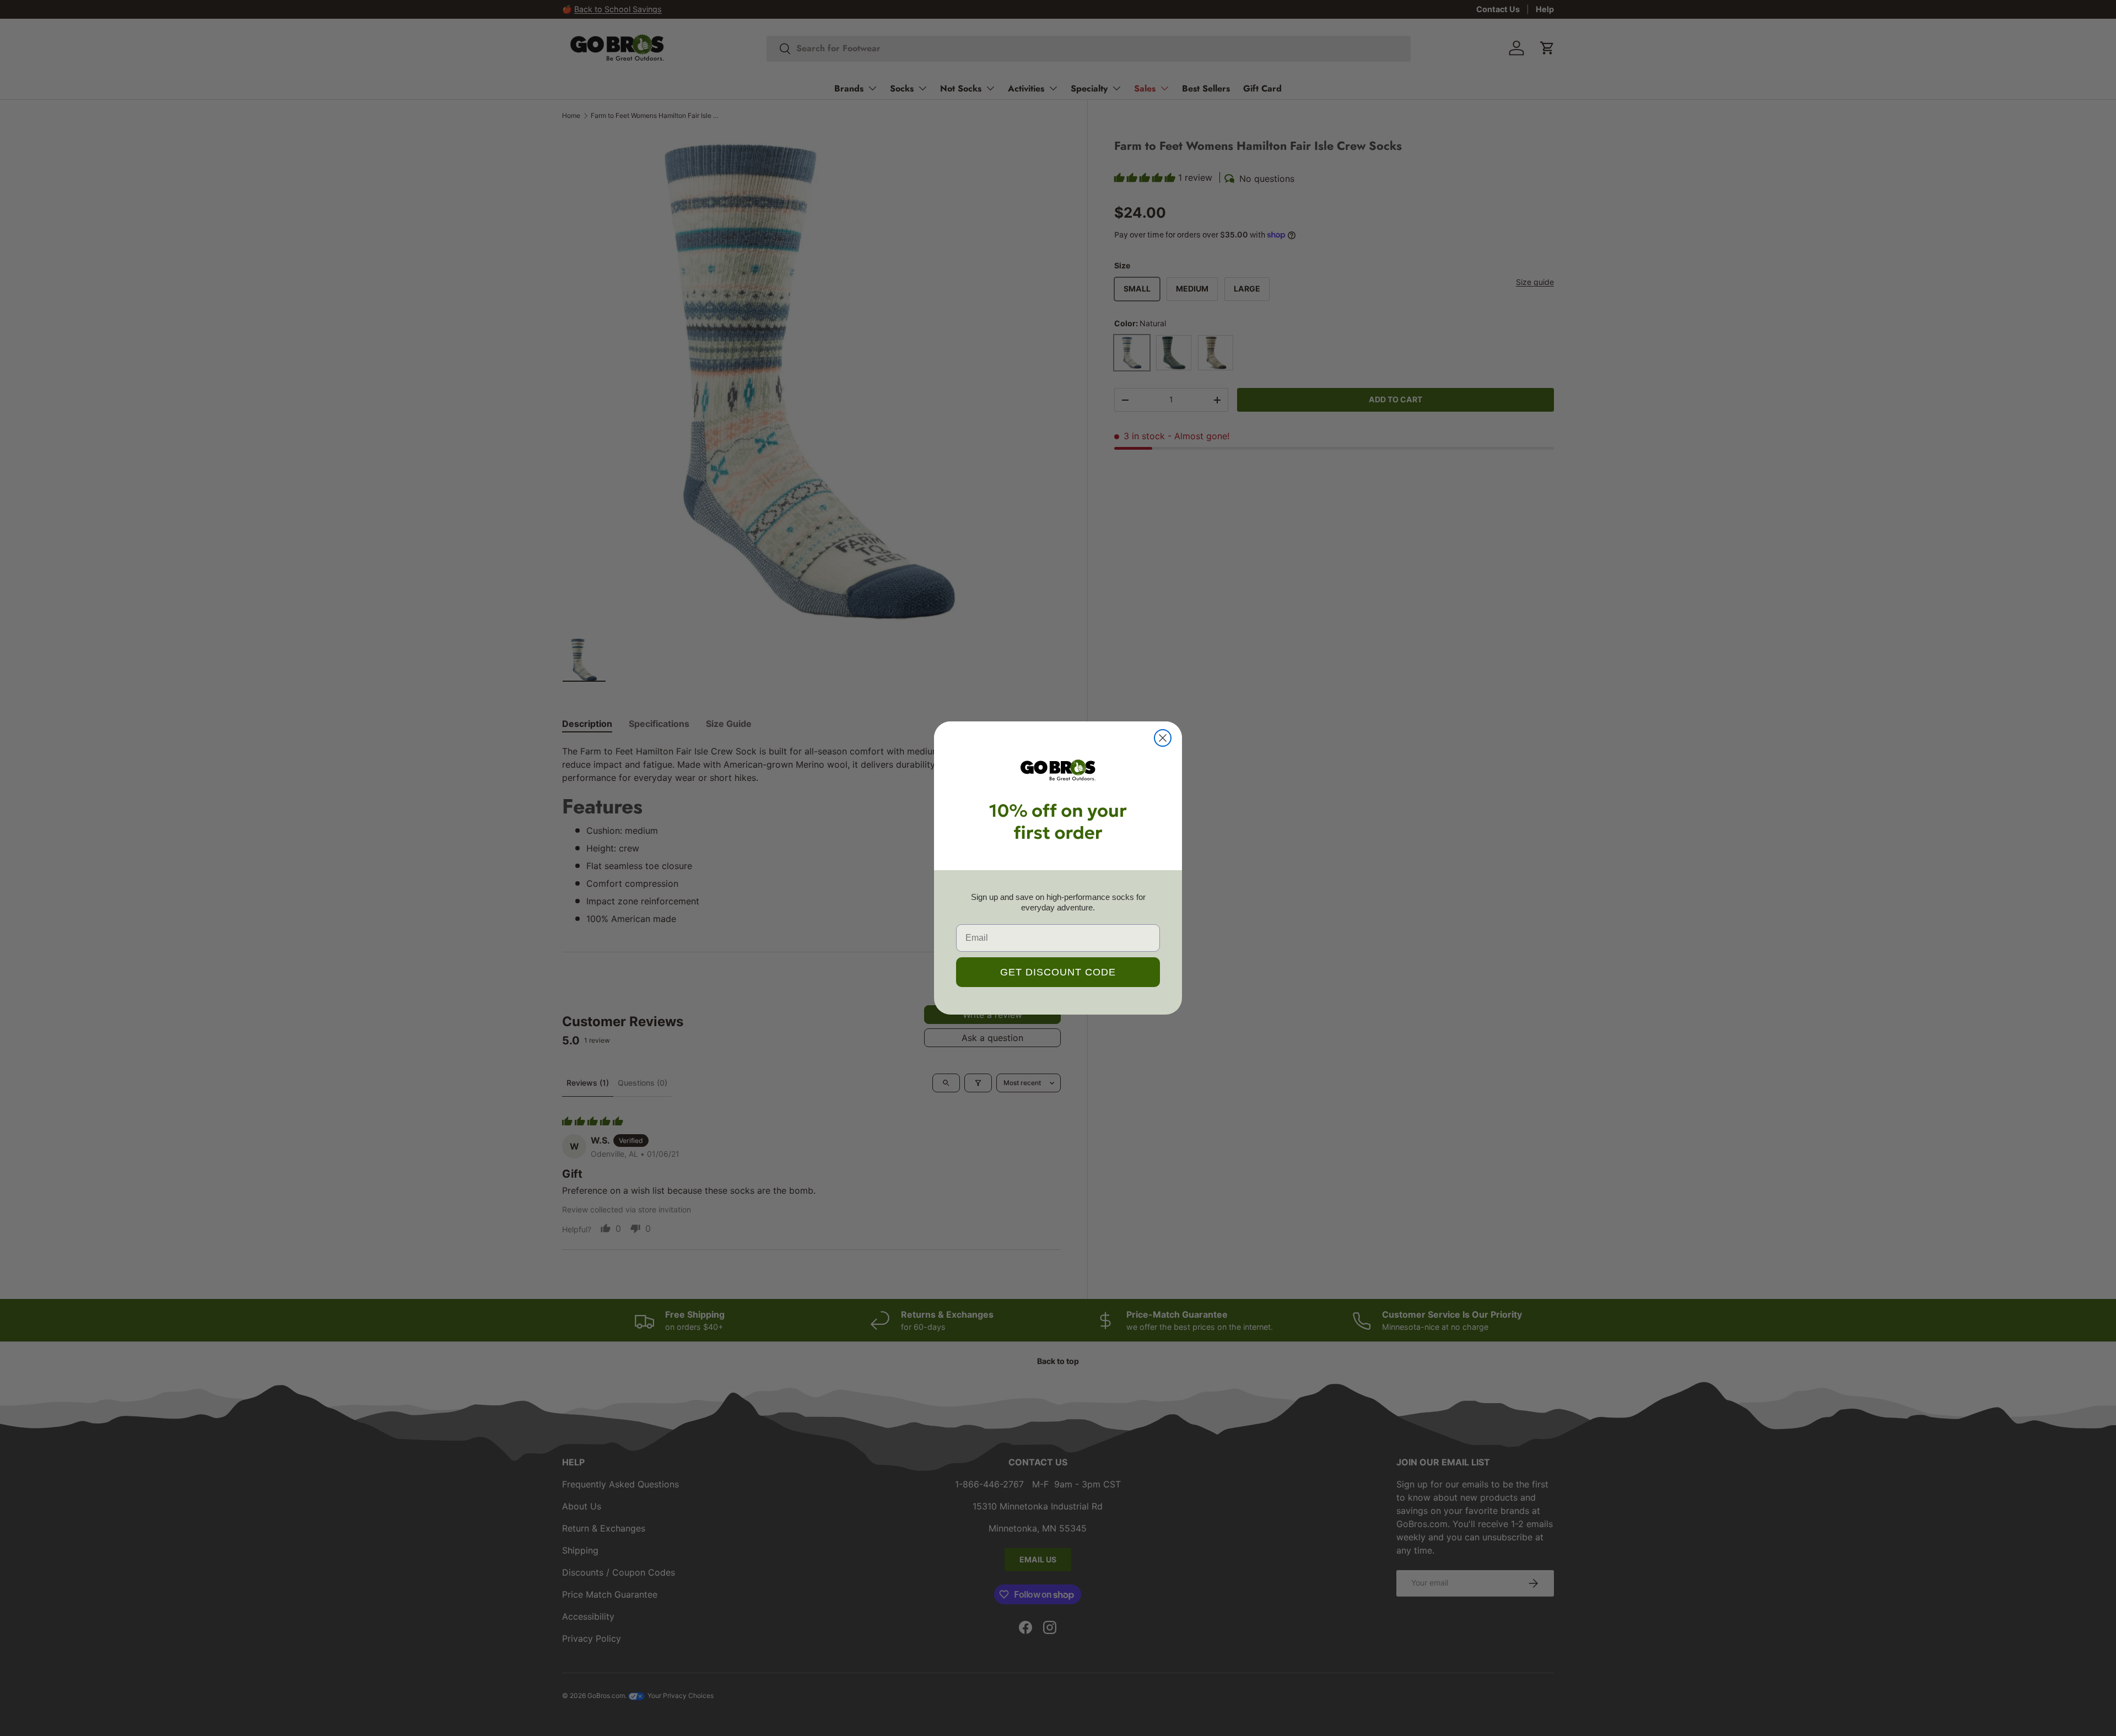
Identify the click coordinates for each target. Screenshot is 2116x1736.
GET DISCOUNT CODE (1058, 972)
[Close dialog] (1163, 738)
